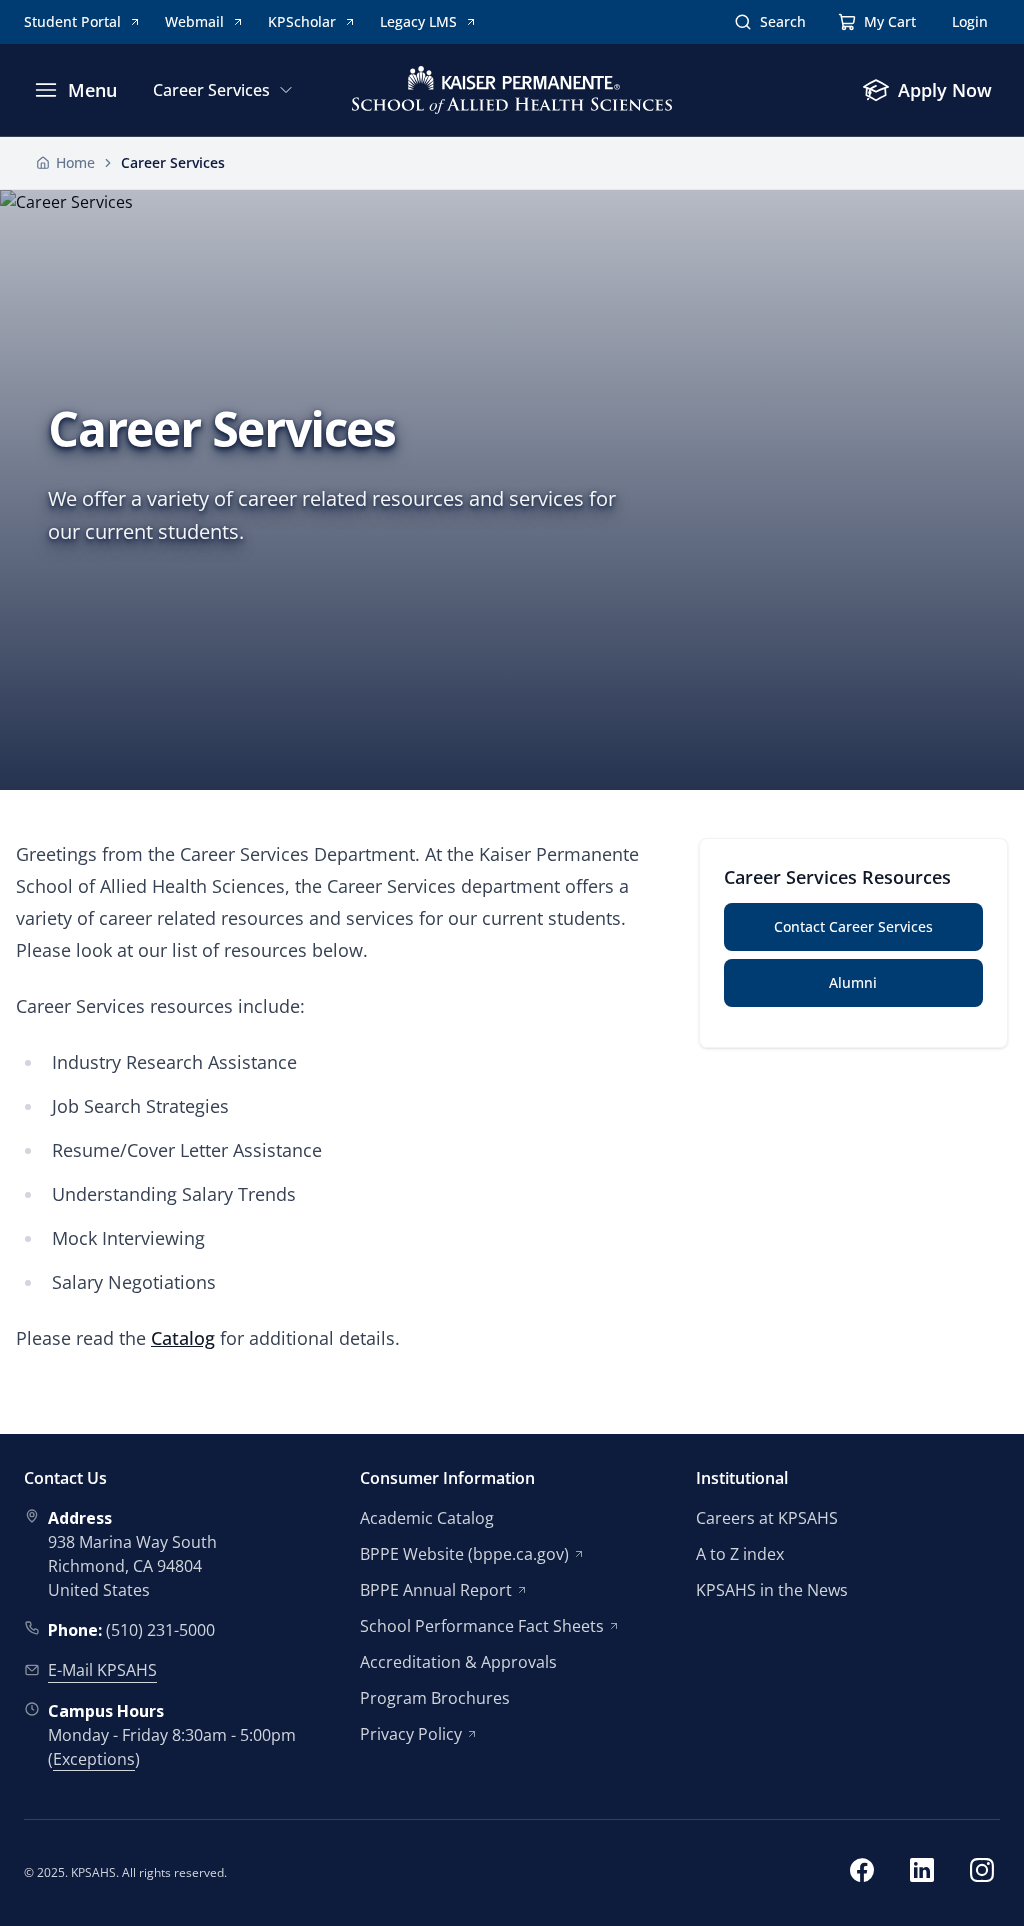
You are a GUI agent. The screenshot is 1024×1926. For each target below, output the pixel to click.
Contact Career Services (853, 926)
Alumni (853, 982)
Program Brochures (435, 1698)
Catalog (183, 1338)
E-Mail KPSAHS (102, 1670)
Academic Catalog (427, 1518)
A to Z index (740, 1554)
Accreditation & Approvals (458, 1662)
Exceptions (94, 1759)
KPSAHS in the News (772, 1590)
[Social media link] (862, 1873)
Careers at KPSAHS (767, 1518)
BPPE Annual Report (436, 1590)
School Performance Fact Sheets (482, 1626)
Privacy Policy (411, 1734)
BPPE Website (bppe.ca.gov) (464, 1554)
